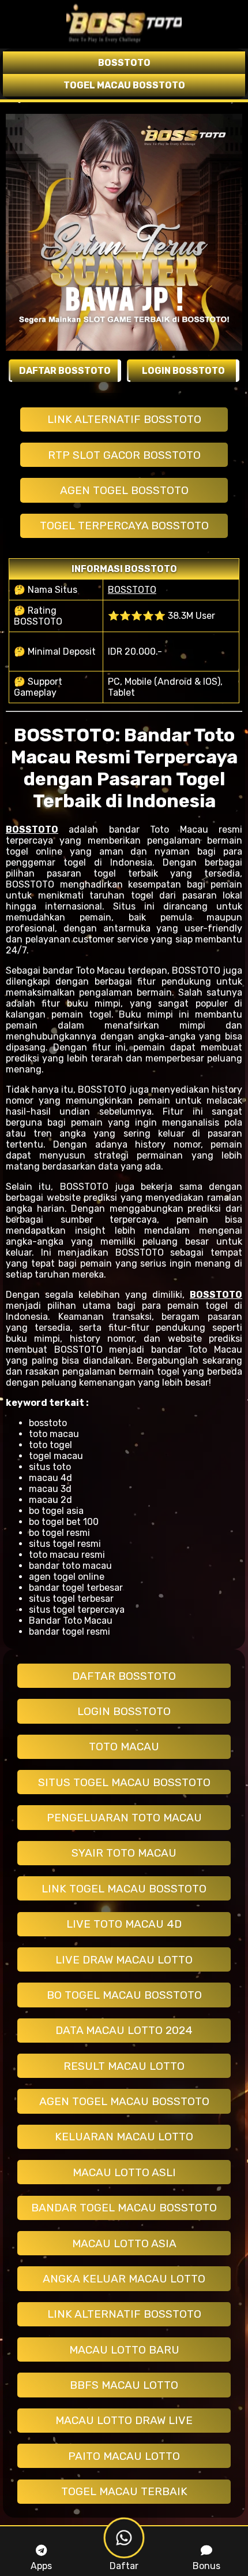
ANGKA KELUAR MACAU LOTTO (124, 2279)
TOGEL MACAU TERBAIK (124, 2491)
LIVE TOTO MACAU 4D (124, 1924)
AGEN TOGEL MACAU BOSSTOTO (124, 2101)
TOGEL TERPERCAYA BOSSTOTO (124, 526)
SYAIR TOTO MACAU (124, 1853)
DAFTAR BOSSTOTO (124, 1676)
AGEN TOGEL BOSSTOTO (124, 490)
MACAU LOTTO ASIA (124, 2243)
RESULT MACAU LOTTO (124, 2066)
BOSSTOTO (132, 590)
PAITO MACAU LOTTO (124, 2456)
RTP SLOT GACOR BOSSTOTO (124, 455)
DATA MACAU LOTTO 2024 (124, 2030)
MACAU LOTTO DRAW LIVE (124, 2420)
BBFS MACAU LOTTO (124, 2385)
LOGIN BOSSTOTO (124, 1711)
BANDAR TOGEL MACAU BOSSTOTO (124, 2208)
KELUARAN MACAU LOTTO (124, 2137)
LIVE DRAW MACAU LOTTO (124, 1960)
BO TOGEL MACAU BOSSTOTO (124, 1995)
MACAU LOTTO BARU (124, 2350)
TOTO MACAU (124, 1747)
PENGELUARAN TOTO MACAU (124, 1818)
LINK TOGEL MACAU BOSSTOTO (124, 1889)
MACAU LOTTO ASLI (124, 2172)
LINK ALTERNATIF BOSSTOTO (124, 419)
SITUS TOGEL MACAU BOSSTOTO (124, 1782)
